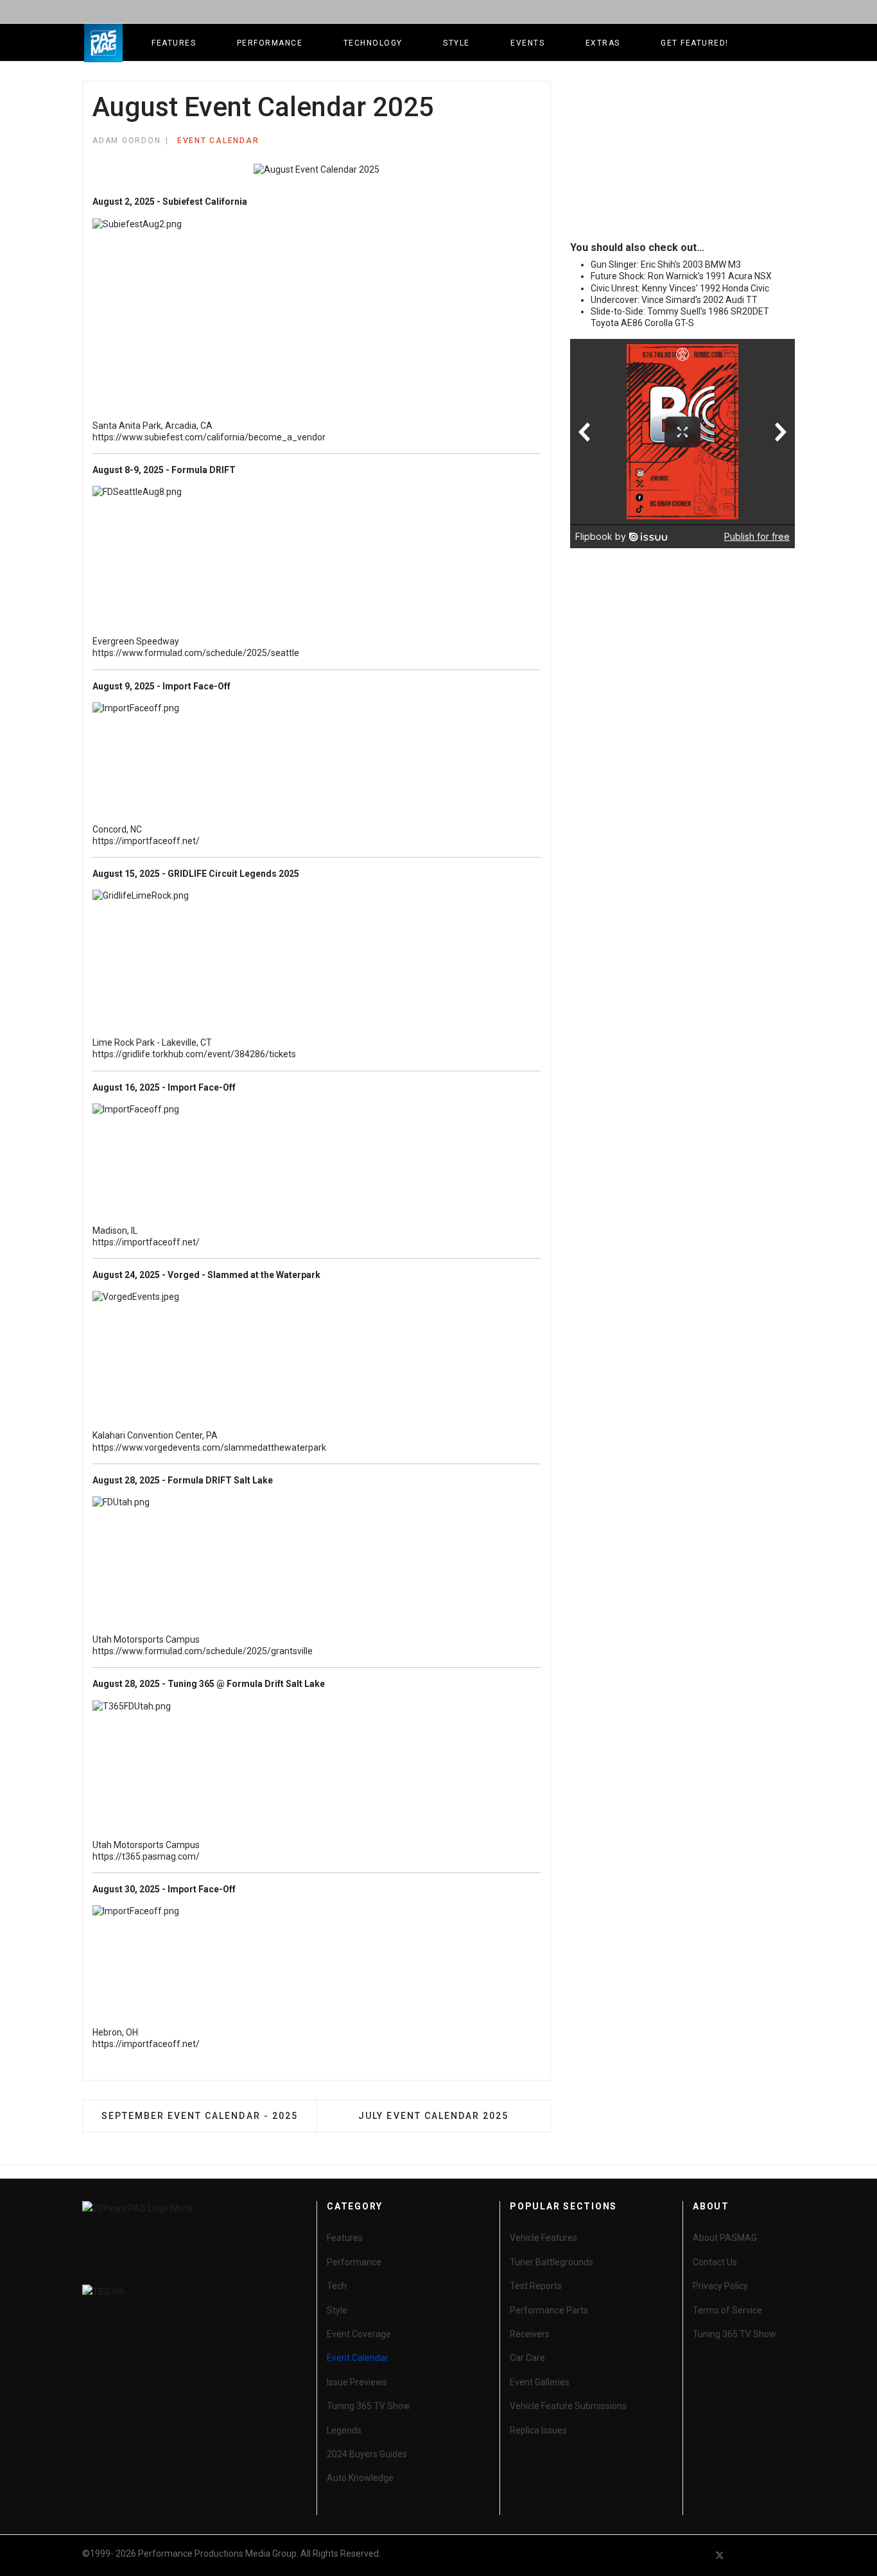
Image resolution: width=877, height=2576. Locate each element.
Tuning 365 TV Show (369, 2406)
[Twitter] (720, 2555)
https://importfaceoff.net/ (146, 841)
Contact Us (715, 2262)
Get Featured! (695, 43)
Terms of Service (727, 2310)
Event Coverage (359, 2334)
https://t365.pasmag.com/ (146, 1856)
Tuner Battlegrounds (551, 2262)
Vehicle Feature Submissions (568, 2406)
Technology (373, 43)
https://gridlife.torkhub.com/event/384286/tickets (194, 1054)
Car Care (527, 2358)
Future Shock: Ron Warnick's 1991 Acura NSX (681, 276)
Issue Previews (357, 2382)
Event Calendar (218, 141)
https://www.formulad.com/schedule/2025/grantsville (203, 1651)
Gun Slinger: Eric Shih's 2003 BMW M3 (666, 264)
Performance (270, 43)
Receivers (530, 2334)
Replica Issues (538, 2430)
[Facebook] (697, 2555)
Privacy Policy (720, 2286)
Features (174, 43)
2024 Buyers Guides (367, 2454)
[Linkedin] (766, 2555)
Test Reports (536, 2286)
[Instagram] (789, 2555)
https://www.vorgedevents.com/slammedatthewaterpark (209, 1448)
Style (456, 43)
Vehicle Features (543, 2238)
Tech (337, 2286)
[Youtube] (743, 2555)
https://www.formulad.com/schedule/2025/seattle (196, 653)
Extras (603, 43)
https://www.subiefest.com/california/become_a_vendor (209, 437)
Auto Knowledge (360, 2478)
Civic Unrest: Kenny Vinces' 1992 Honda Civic (680, 288)
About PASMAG (725, 2238)
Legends (344, 2430)
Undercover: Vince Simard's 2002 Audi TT (674, 300)
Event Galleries (540, 2382)
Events (527, 43)
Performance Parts (549, 2310)
